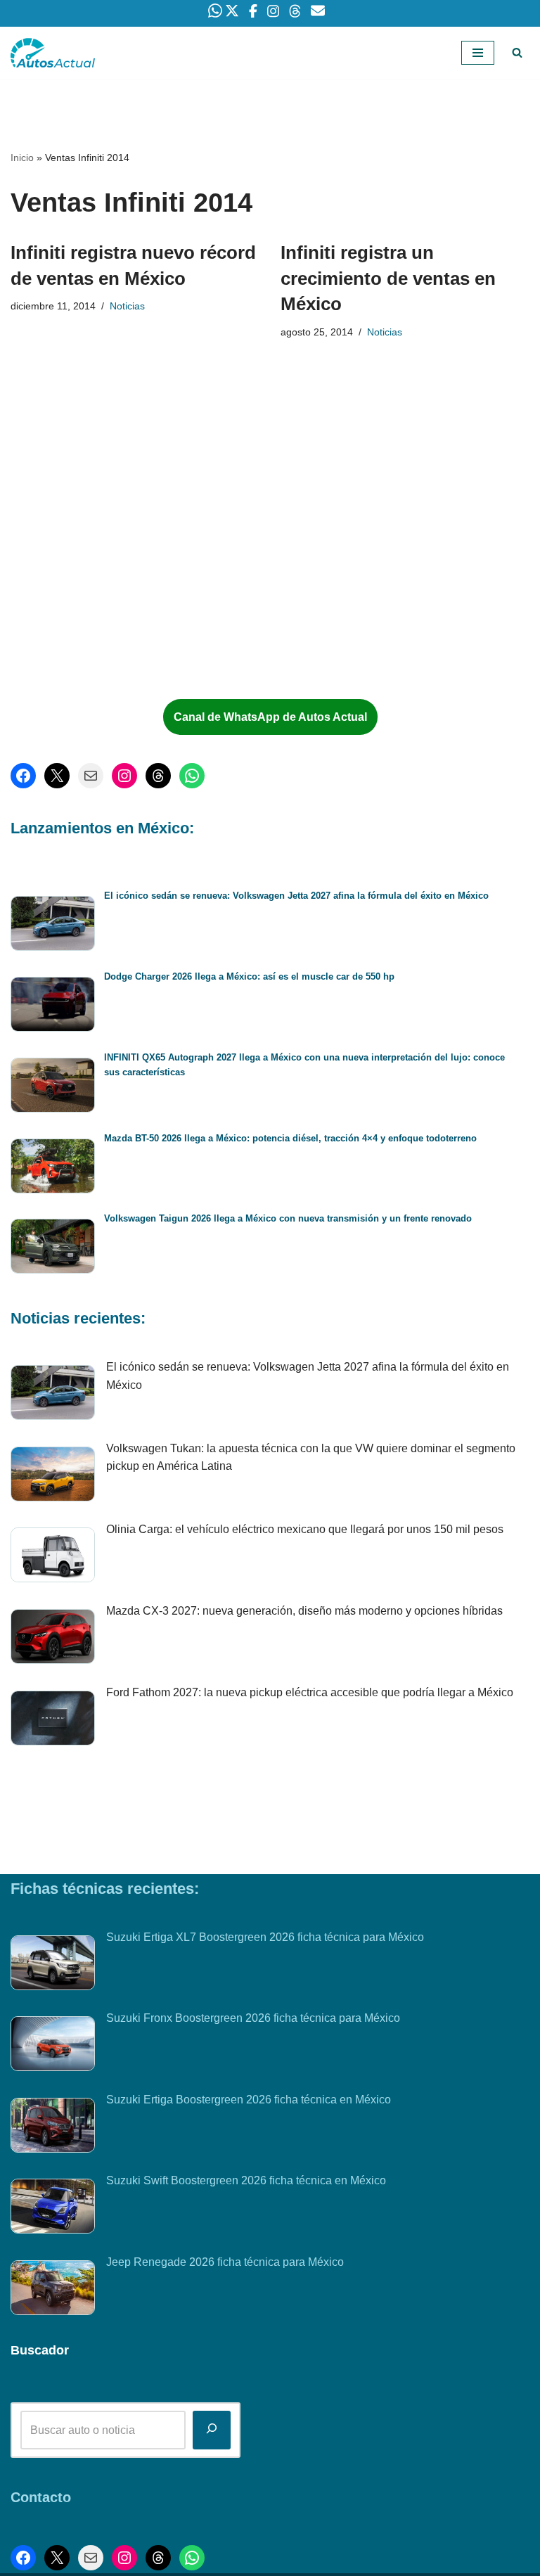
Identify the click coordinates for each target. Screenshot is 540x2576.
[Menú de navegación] (478, 53)
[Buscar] (517, 52)
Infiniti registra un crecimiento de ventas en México (388, 278)
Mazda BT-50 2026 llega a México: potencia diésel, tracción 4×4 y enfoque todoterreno (290, 1138)
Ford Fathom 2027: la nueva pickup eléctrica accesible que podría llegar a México (310, 1692)
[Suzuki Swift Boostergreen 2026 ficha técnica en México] (53, 2209)
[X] (57, 776)
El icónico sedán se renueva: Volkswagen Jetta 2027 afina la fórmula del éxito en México (296, 896)
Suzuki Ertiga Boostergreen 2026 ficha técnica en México (249, 2100)
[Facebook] (23, 776)
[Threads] (158, 776)
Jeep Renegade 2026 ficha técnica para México (225, 2262)
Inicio (22, 158)
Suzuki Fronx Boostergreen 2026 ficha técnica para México (253, 2018)
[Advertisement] (120, 572)
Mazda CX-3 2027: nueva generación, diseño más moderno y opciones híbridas (304, 1611)
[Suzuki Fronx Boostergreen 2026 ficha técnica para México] (53, 2046)
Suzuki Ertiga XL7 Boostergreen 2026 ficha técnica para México (265, 1937)
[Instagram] (124, 776)
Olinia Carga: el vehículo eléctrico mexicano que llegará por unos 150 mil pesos (305, 1529)
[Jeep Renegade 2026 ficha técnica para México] (53, 2290)
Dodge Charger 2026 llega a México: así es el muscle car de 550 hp (249, 976)
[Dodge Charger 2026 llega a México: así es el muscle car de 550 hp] (53, 1007)
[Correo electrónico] (91, 776)
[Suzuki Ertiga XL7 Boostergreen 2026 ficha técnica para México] (53, 1966)
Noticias (127, 306)
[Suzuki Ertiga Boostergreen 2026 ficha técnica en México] (53, 2128)
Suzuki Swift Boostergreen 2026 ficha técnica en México (246, 2180)
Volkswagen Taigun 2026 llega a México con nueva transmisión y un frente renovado (288, 1218)
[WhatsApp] (192, 776)
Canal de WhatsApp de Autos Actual (270, 717)
